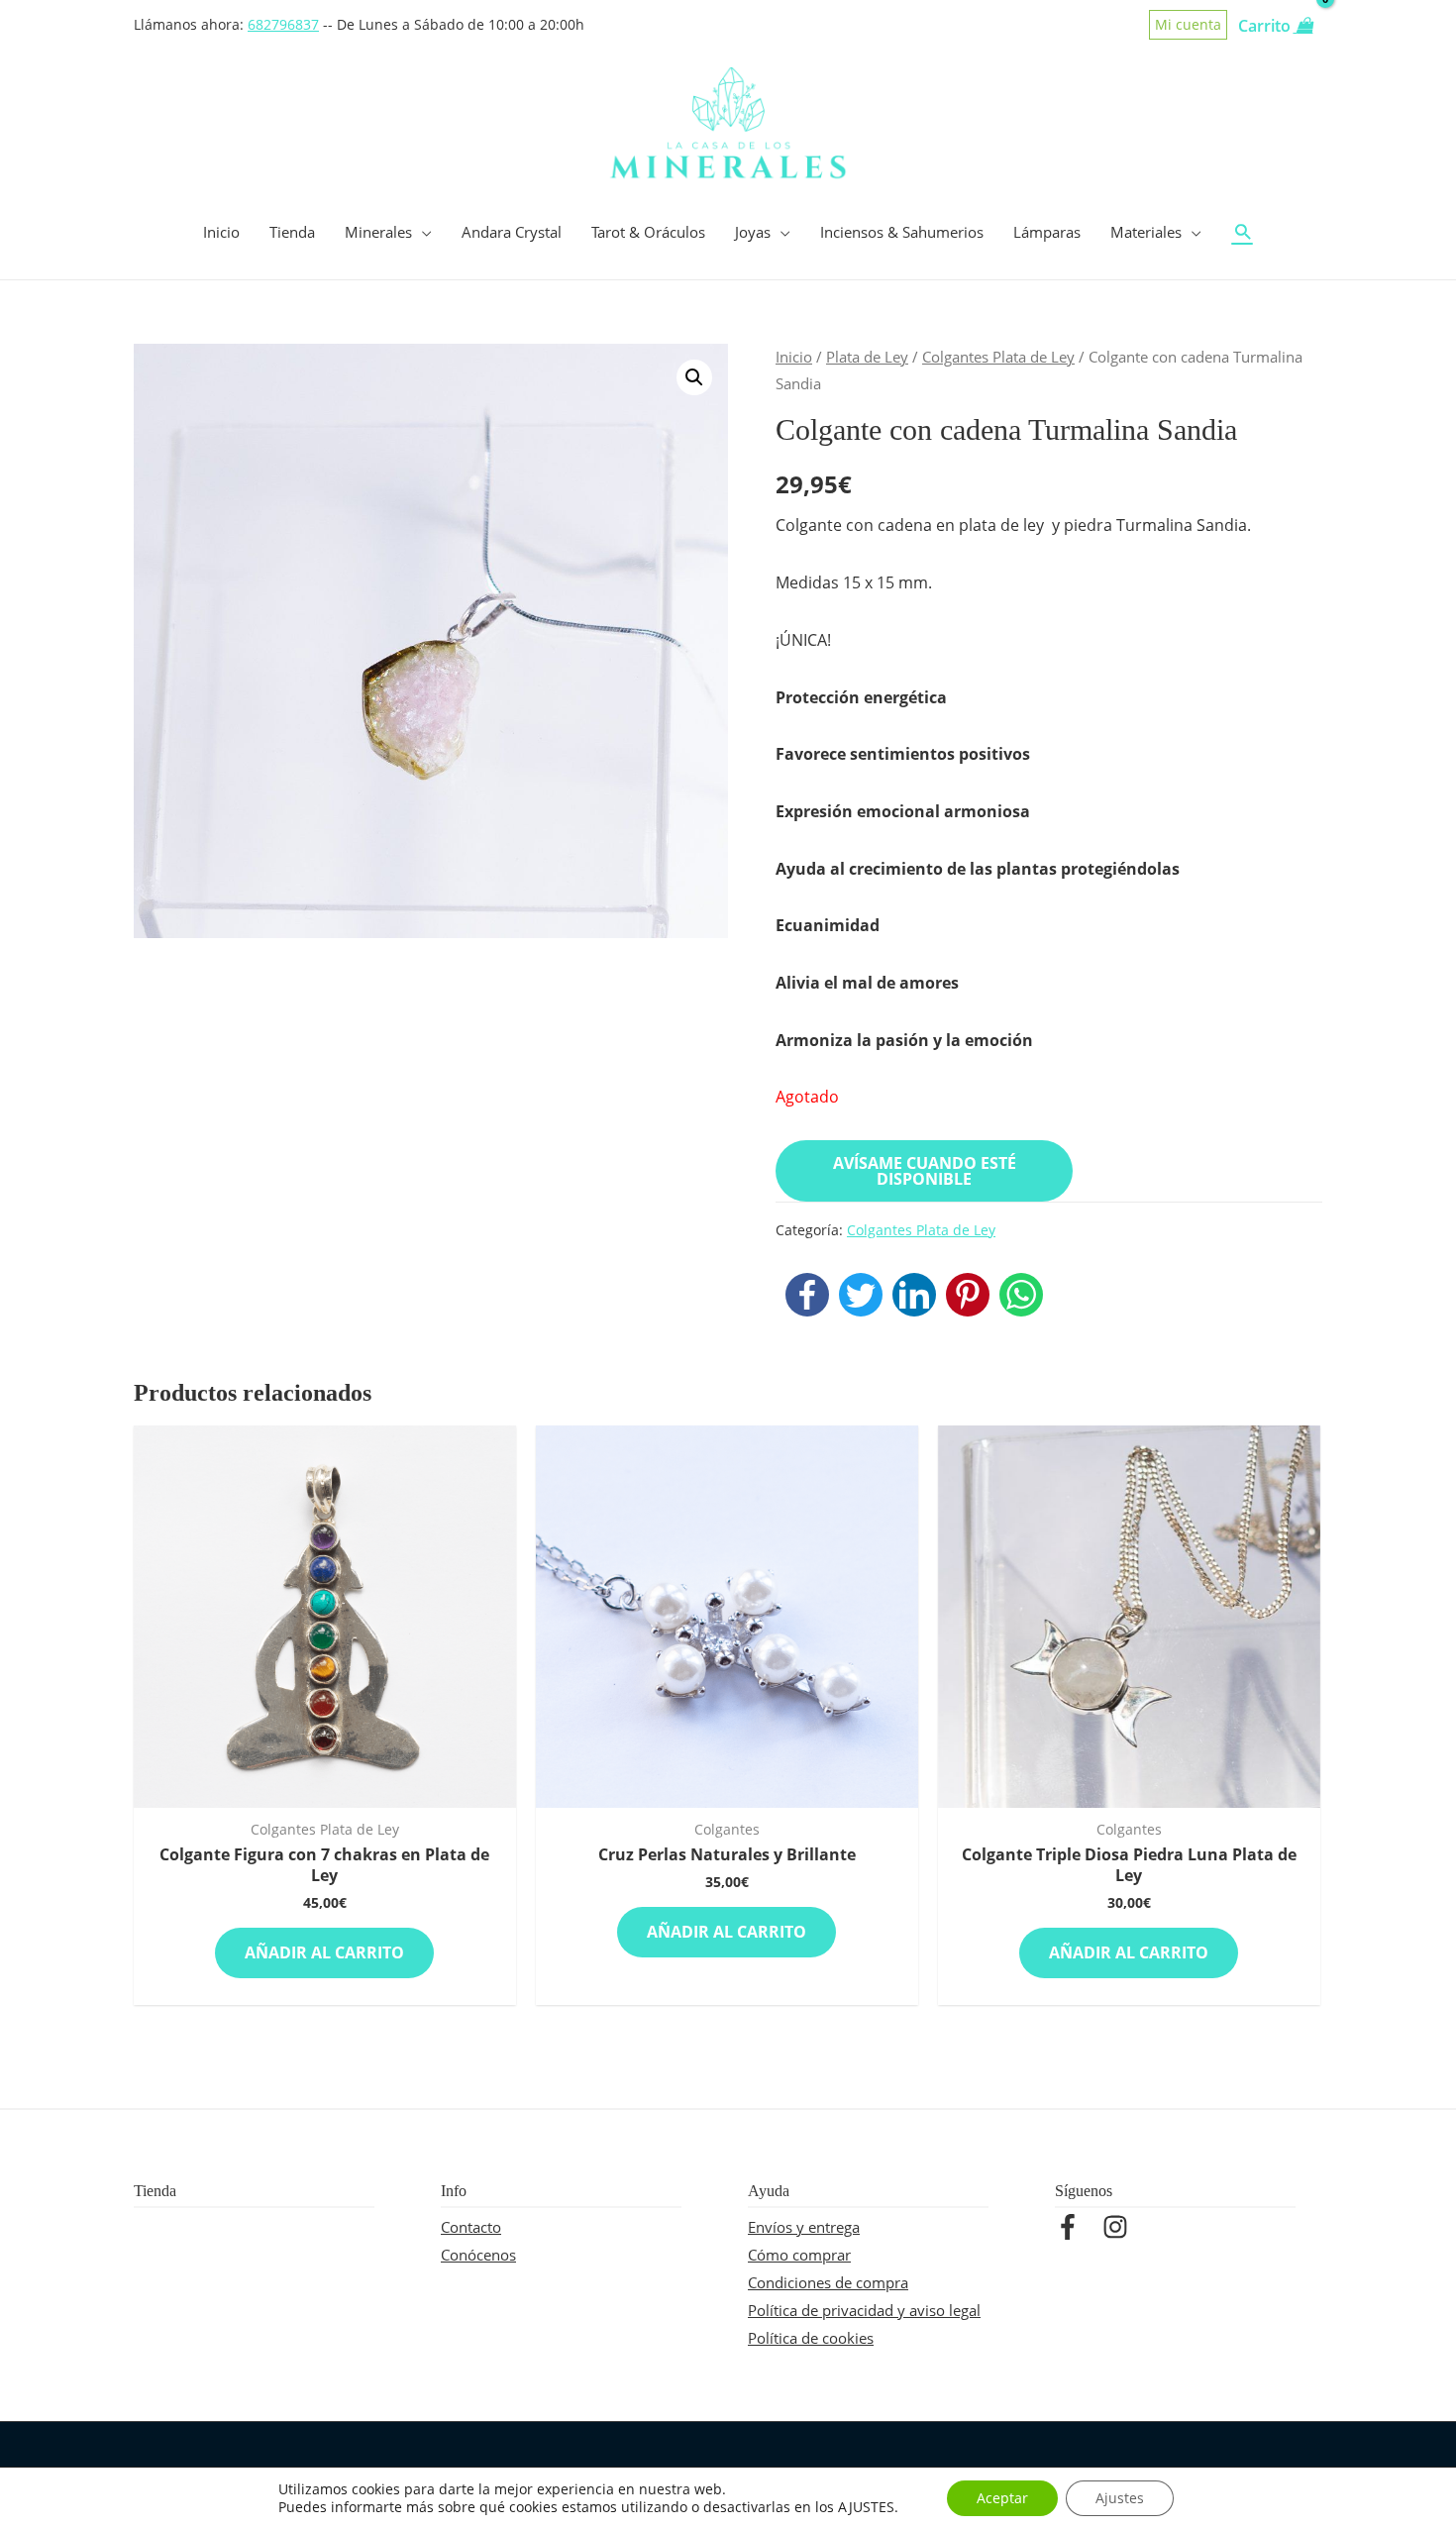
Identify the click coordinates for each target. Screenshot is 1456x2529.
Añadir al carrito (324, 1952)
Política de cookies (811, 2338)
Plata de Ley (867, 357)
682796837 (283, 25)
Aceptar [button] (1002, 2498)
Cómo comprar (799, 2255)
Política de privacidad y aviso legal (864, 2310)
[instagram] (1119, 2227)
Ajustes (1120, 2498)
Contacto (471, 2227)
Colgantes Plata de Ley (998, 357)
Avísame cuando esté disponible (925, 1171)
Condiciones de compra (828, 2282)
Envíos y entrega (804, 2227)
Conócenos (478, 2255)
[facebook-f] (1077, 2227)
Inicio (794, 357)
